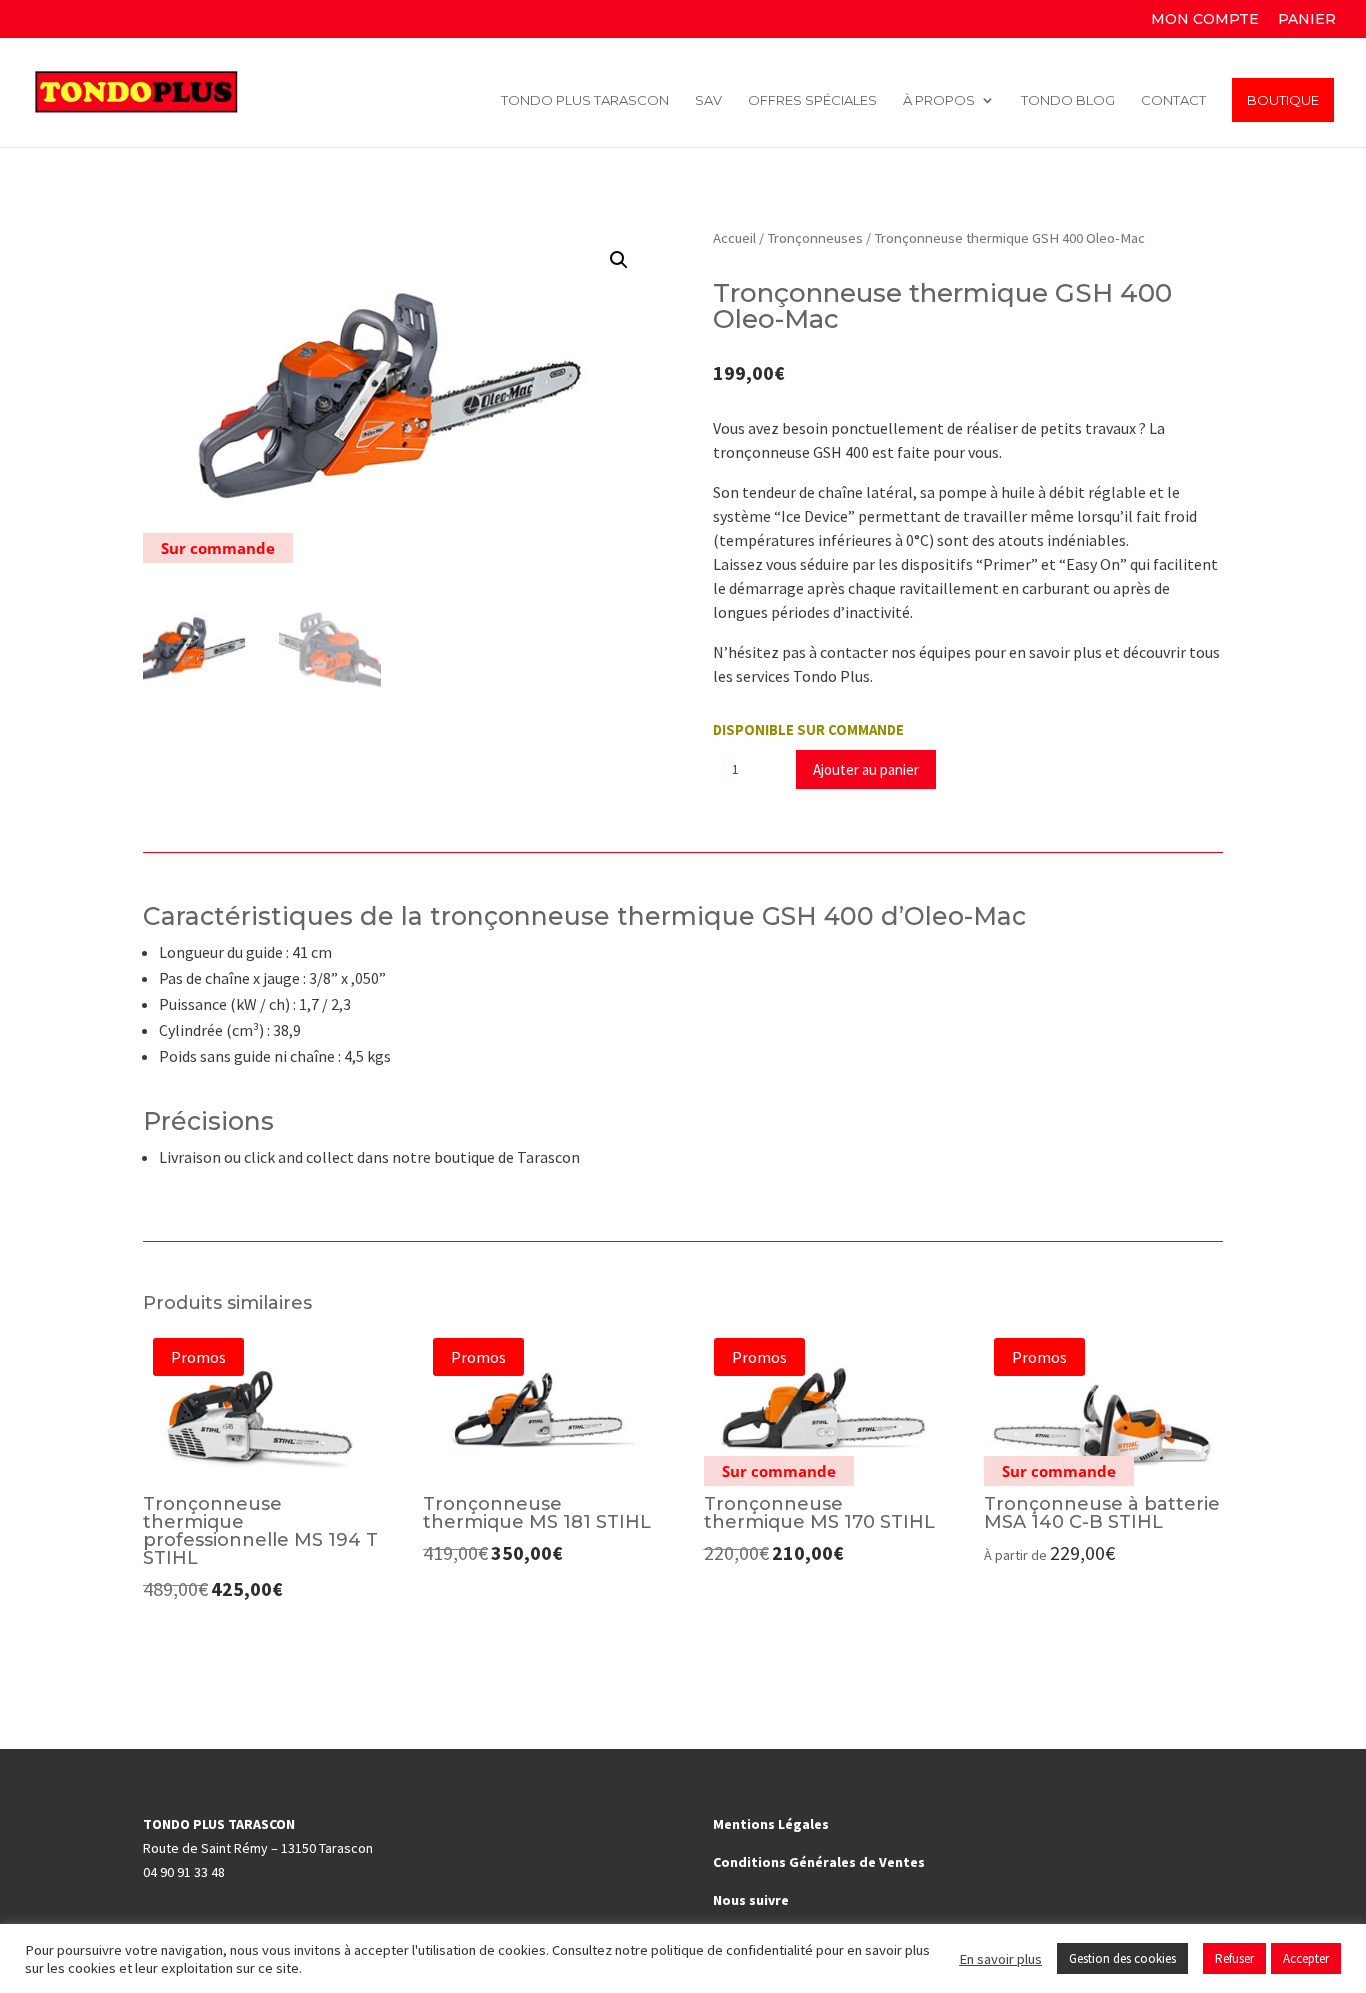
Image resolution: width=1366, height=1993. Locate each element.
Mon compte (1205, 20)
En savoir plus (1000, 1959)
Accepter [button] (1306, 1958)
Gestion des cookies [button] (1122, 1958)
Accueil (734, 238)
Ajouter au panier (866, 769)
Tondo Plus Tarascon (585, 100)
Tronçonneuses (815, 238)
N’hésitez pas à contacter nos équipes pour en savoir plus (907, 652)
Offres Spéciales (812, 100)
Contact (1173, 100)
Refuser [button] (1234, 1958)
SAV (708, 100)
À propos (939, 100)
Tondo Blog (1068, 100)
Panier (1307, 20)
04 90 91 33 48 (184, 1872)
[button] (619, 260)
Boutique (1283, 100)
